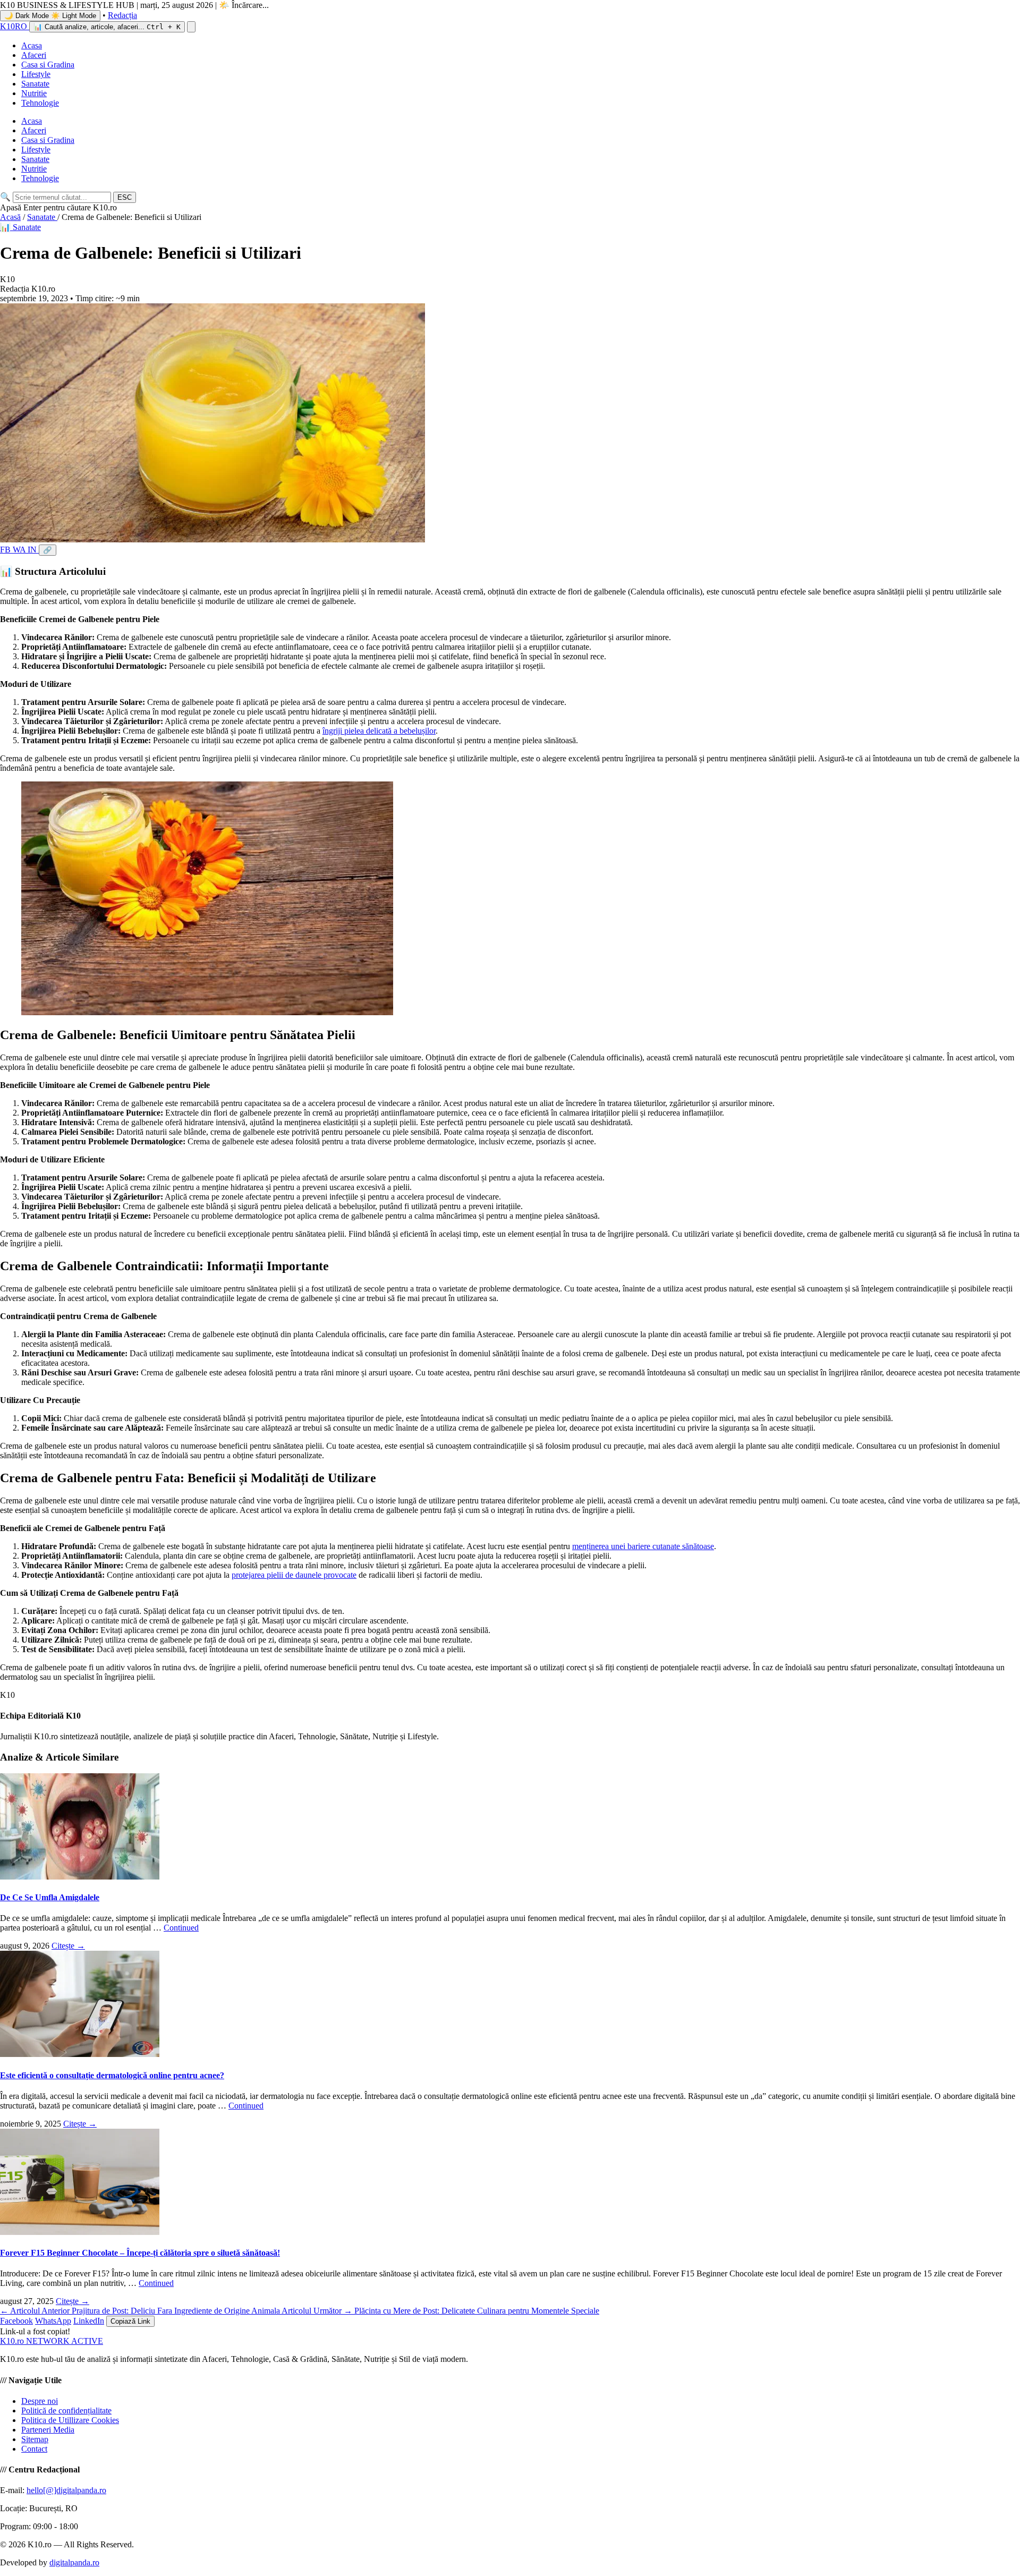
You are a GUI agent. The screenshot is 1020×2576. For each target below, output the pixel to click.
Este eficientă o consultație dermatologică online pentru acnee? (112, 2075)
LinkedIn (89, 2321)
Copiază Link (130, 2321)
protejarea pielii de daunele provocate (294, 1575)
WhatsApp (53, 2321)
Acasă (10, 217)
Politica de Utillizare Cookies (70, 2420)
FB (6, 550)
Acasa (32, 45)
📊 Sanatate (20, 227)
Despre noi (40, 2401)
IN (33, 550)
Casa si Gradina (48, 65)
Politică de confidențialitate (66, 2411)
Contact (34, 2449)
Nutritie (34, 93)
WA (20, 550)
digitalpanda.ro (74, 2562)
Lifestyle (36, 74)
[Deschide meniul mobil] (191, 27)
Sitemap (35, 2439)
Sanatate (35, 84)
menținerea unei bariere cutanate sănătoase (643, 1546)
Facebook (16, 2321)
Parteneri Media (48, 2430)
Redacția (122, 15)
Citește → (68, 1946)
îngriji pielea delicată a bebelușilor (379, 731)
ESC (125, 197)
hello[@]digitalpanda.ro (66, 2490)
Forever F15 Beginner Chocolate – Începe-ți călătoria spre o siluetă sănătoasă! (140, 2253)
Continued (181, 1928)
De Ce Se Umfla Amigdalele (50, 1897)
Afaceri (34, 55)
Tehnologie (40, 103)
